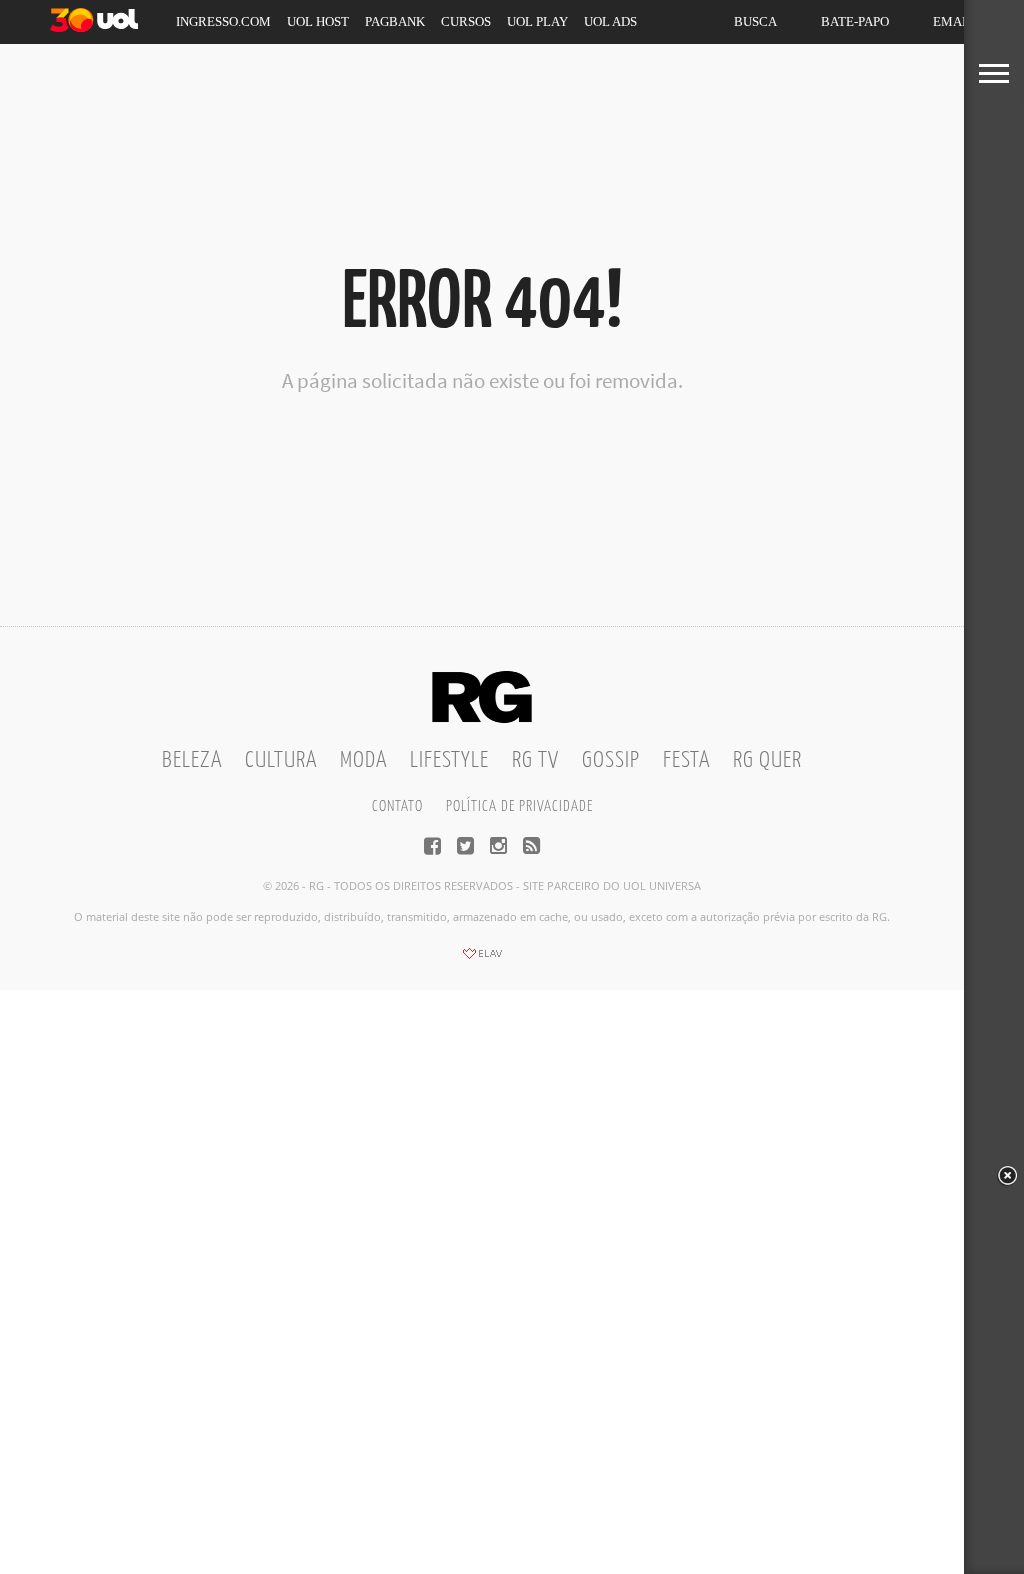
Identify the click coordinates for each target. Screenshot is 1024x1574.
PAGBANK (395, 21)
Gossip (611, 760)
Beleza (192, 760)
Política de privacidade (519, 806)
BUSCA (755, 21)
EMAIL (953, 21)
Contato (397, 806)
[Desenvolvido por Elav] (482, 960)
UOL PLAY (537, 21)
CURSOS (466, 21)
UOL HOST (318, 21)
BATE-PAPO (855, 21)
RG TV (535, 760)
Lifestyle (449, 760)
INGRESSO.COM (223, 21)
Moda (363, 760)
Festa (686, 760)
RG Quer (767, 760)
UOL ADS (610, 21)
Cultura (281, 760)
